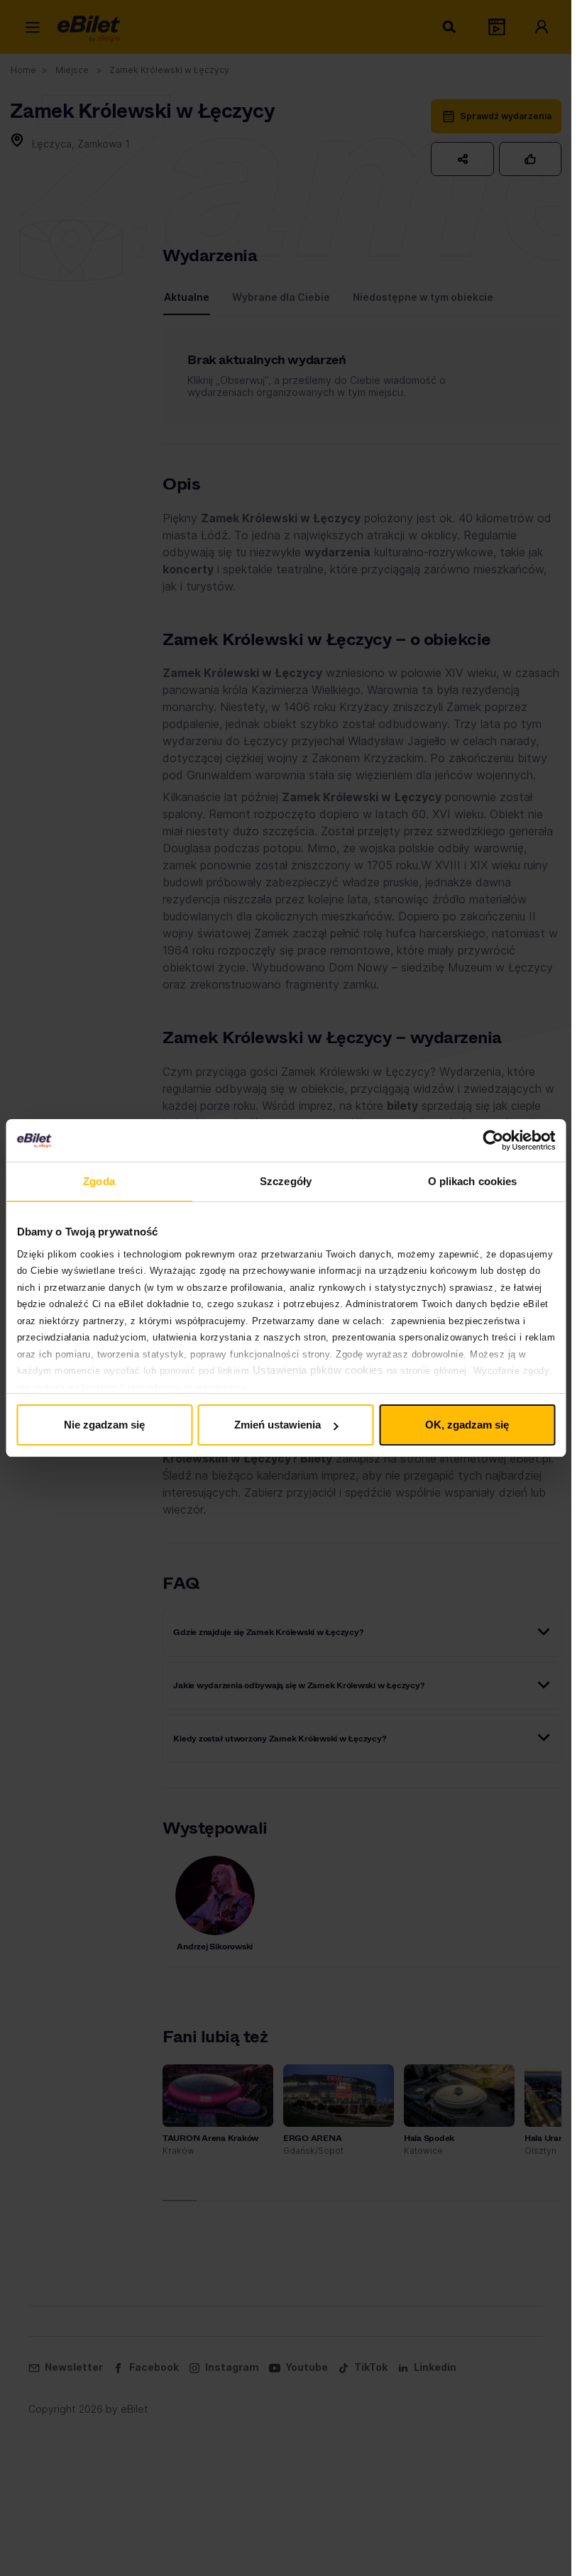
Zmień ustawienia (278, 1425)
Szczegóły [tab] (286, 1181)
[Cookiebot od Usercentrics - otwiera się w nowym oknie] (493, 1140)
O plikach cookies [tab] (473, 1181)
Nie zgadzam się (104, 1425)
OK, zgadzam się (467, 1425)
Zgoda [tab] (99, 1181)
